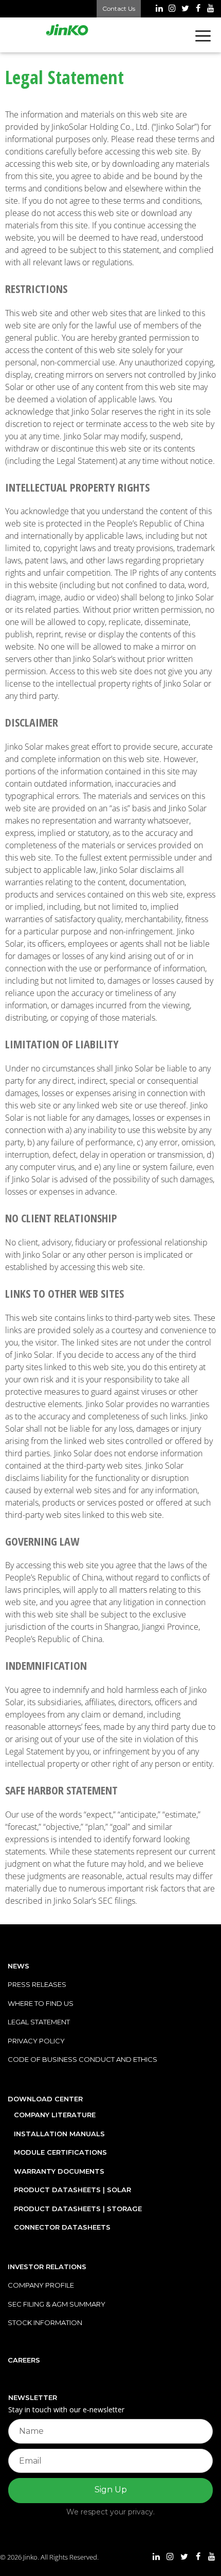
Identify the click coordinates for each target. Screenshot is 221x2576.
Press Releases (37, 1984)
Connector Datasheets (62, 2227)
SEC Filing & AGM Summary (57, 2304)
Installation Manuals (59, 2134)
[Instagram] (172, 9)
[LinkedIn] (159, 9)
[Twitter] (185, 9)
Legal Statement (39, 2022)
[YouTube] (211, 9)
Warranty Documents (59, 2171)
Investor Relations (47, 2267)
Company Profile (41, 2285)
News (19, 1966)
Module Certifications (60, 2152)
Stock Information (45, 2323)
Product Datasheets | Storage (78, 2209)
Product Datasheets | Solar (72, 2190)
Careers (24, 2360)
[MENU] (205, 35)
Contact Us (119, 8)
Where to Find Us (41, 2003)
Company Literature (55, 2115)
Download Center (45, 2099)
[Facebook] (198, 9)
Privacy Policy (36, 2041)
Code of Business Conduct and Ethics (82, 2059)
